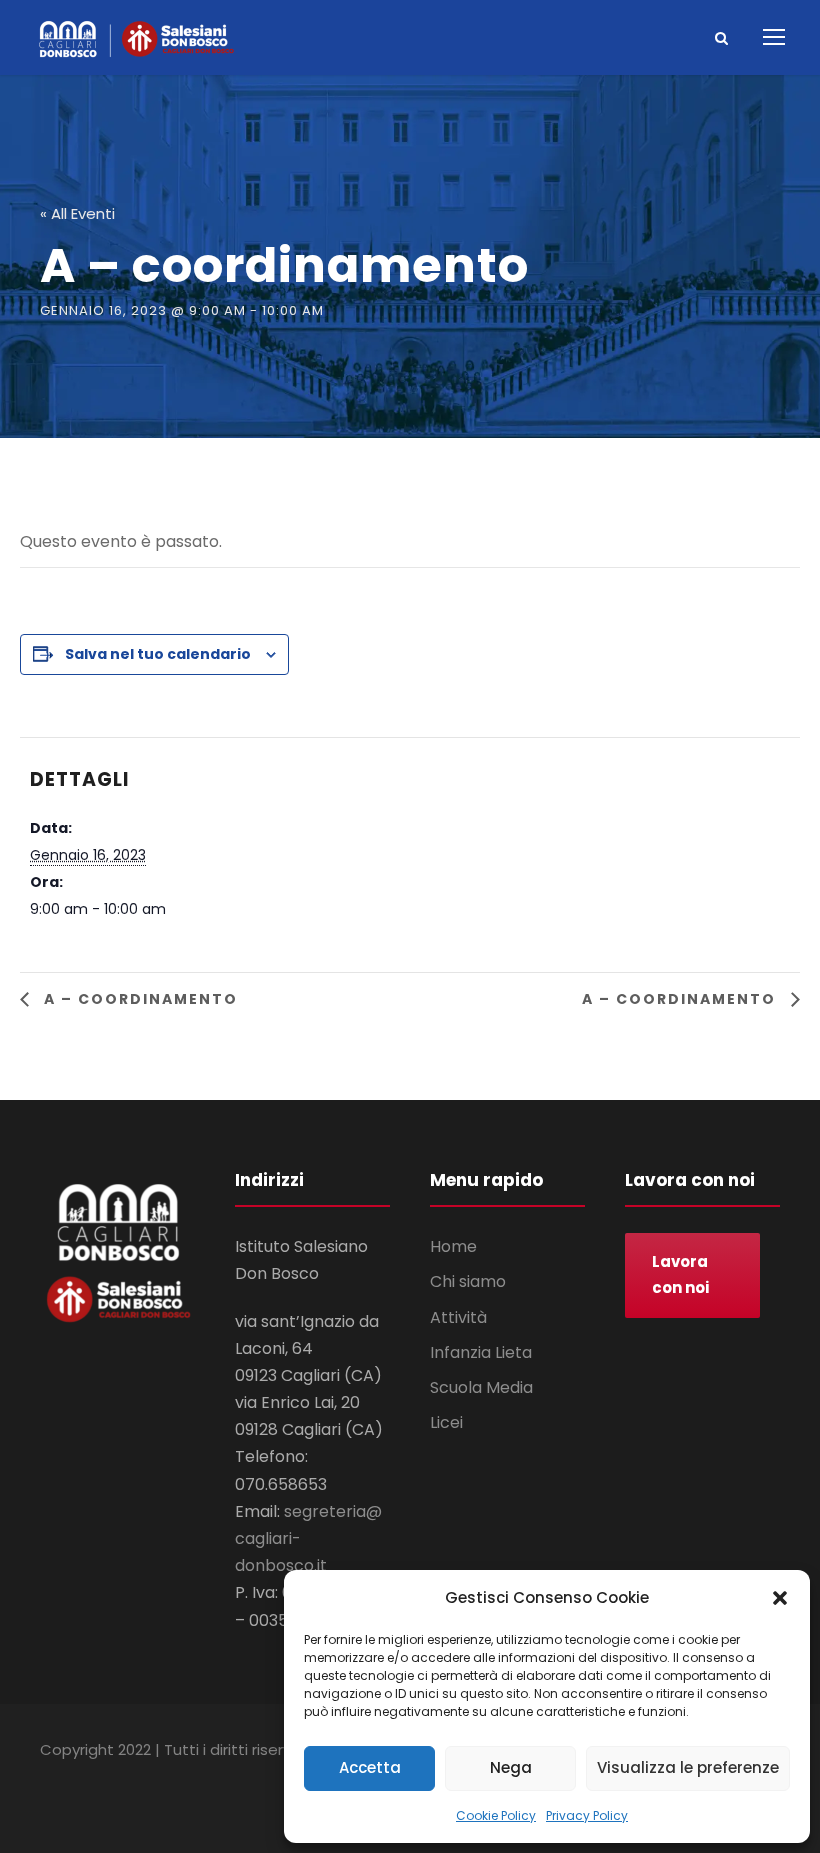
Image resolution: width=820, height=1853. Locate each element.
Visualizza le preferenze (688, 1767)
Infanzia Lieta (481, 1352)
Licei (446, 1422)
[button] (780, 1598)
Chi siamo (468, 1281)
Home (453, 1246)
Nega (511, 1767)
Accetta (370, 1767)
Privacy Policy (587, 1815)
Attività (458, 1317)
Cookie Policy (496, 1815)
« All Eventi (77, 213)
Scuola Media (481, 1387)
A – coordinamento (138, 999)
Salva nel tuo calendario (158, 654)
